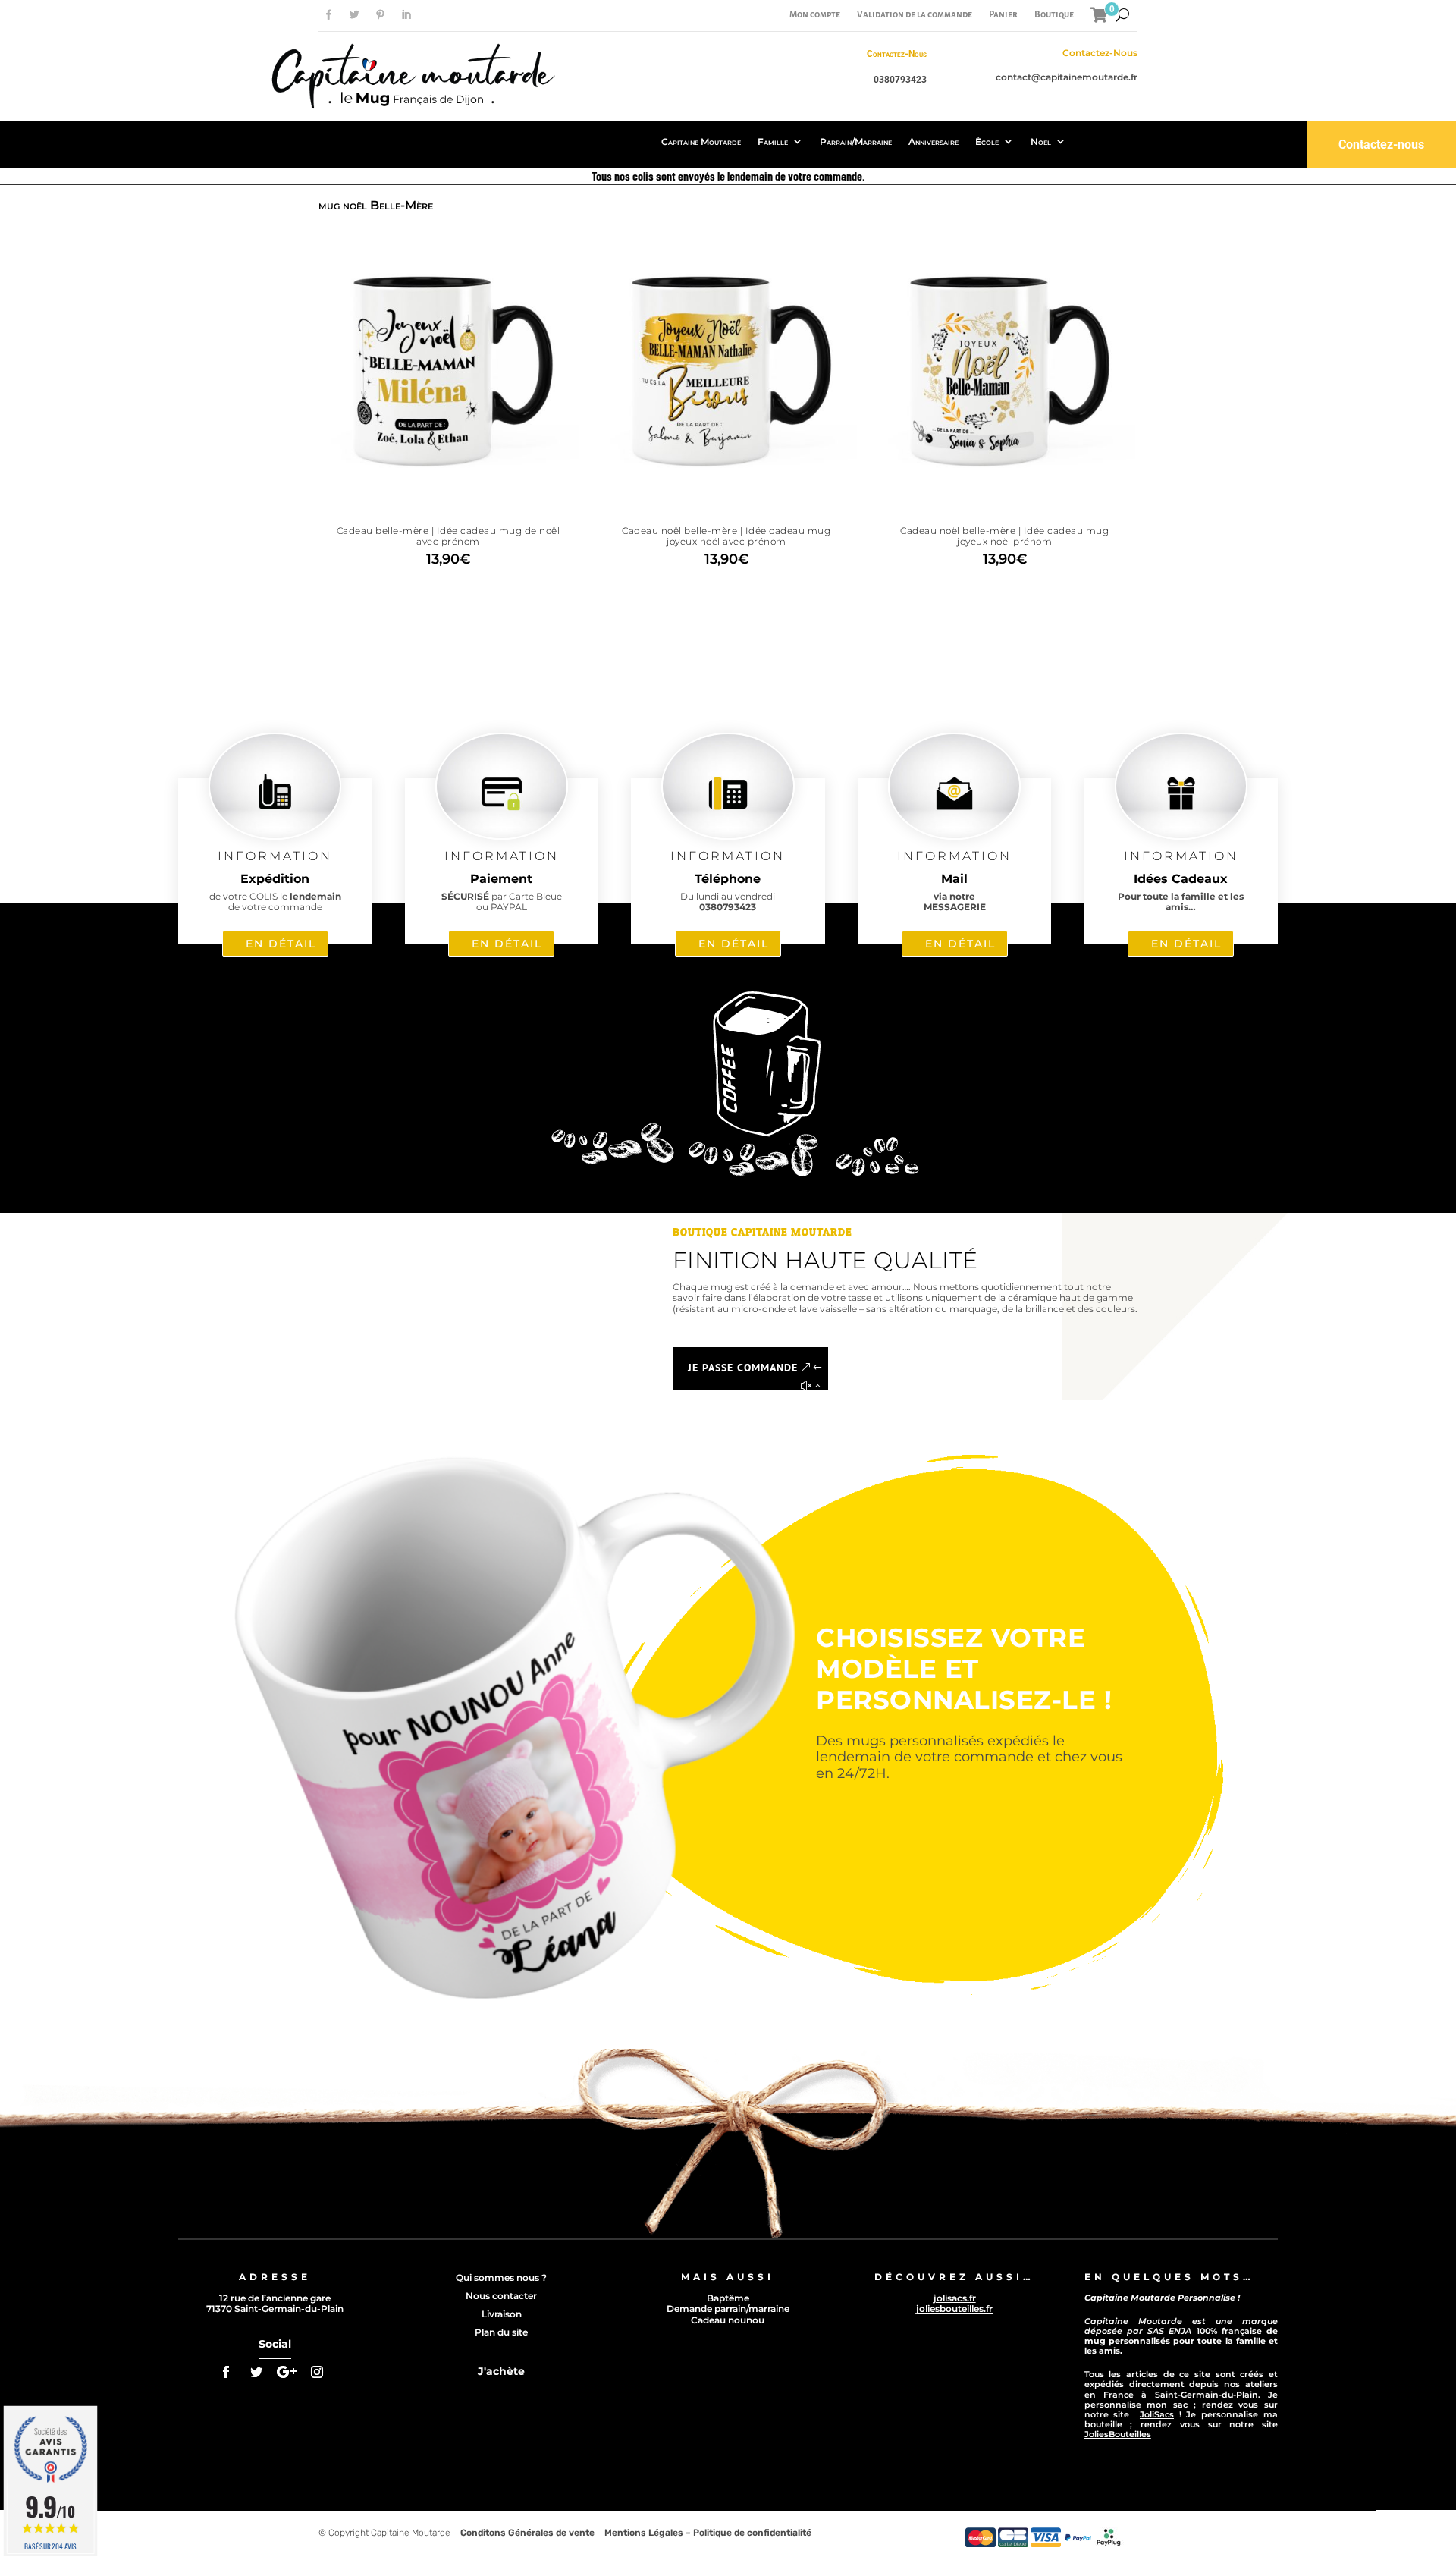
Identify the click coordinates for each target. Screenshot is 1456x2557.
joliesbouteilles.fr (954, 2309)
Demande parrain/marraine (728, 2309)
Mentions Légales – (649, 2533)
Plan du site (501, 2332)
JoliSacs (1157, 2414)
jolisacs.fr (955, 2298)
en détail (281, 944)
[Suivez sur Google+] (287, 2372)
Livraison (502, 2314)
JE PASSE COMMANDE (743, 1368)
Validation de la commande (915, 15)
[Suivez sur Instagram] (317, 2372)
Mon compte (815, 15)
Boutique (1054, 15)
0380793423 (900, 80)
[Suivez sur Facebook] (328, 15)
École (987, 141)
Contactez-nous (1381, 144)
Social (275, 2344)
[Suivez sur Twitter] (354, 15)
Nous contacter (501, 2296)
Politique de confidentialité (752, 2533)
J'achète (501, 2371)
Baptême (728, 2298)
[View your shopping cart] (1099, 15)
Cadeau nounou (728, 2320)
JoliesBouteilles (1118, 2434)
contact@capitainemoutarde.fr (1067, 77)
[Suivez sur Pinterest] (380, 15)
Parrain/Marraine (856, 141)
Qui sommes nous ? (501, 2277)
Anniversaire (934, 141)
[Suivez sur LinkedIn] (406, 15)
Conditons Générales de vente (527, 2533)
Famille (773, 141)
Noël (1041, 141)
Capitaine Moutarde (701, 141)
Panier (1003, 15)
